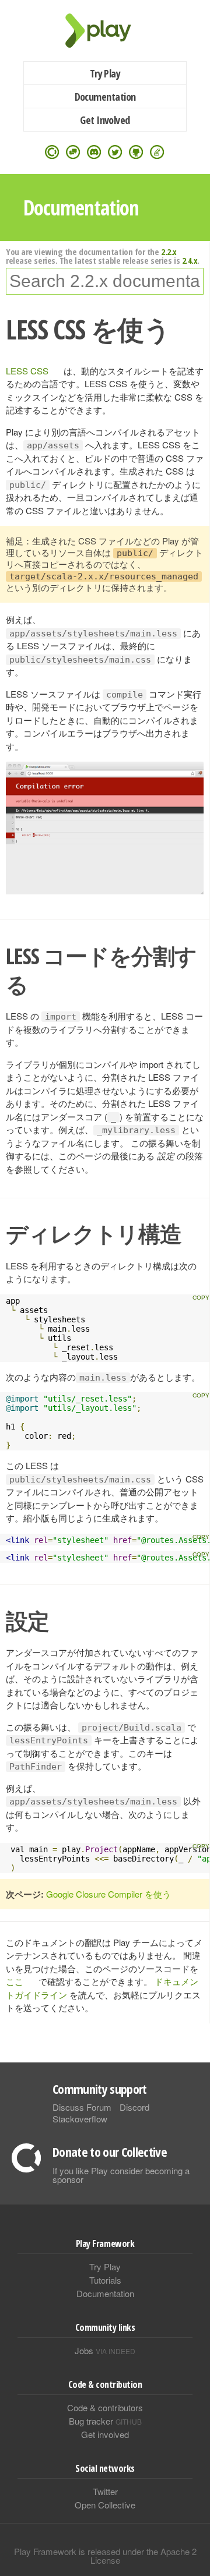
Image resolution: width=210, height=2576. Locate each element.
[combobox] (105, 281)
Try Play (105, 73)
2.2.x (169, 252)
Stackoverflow (80, 2119)
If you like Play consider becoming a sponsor (121, 2175)
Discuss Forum (82, 2107)
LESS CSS (27, 371)
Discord (134, 2107)
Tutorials (105, 2280)
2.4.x (190, 260)
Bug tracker (105, 2421)
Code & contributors (105, 2407)
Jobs (105, 2350)
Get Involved (105, 120)
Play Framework (105, 31)
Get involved (105, 2434)
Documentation (105, 97)
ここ (15, 1981)
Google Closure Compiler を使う (108, 1894)
